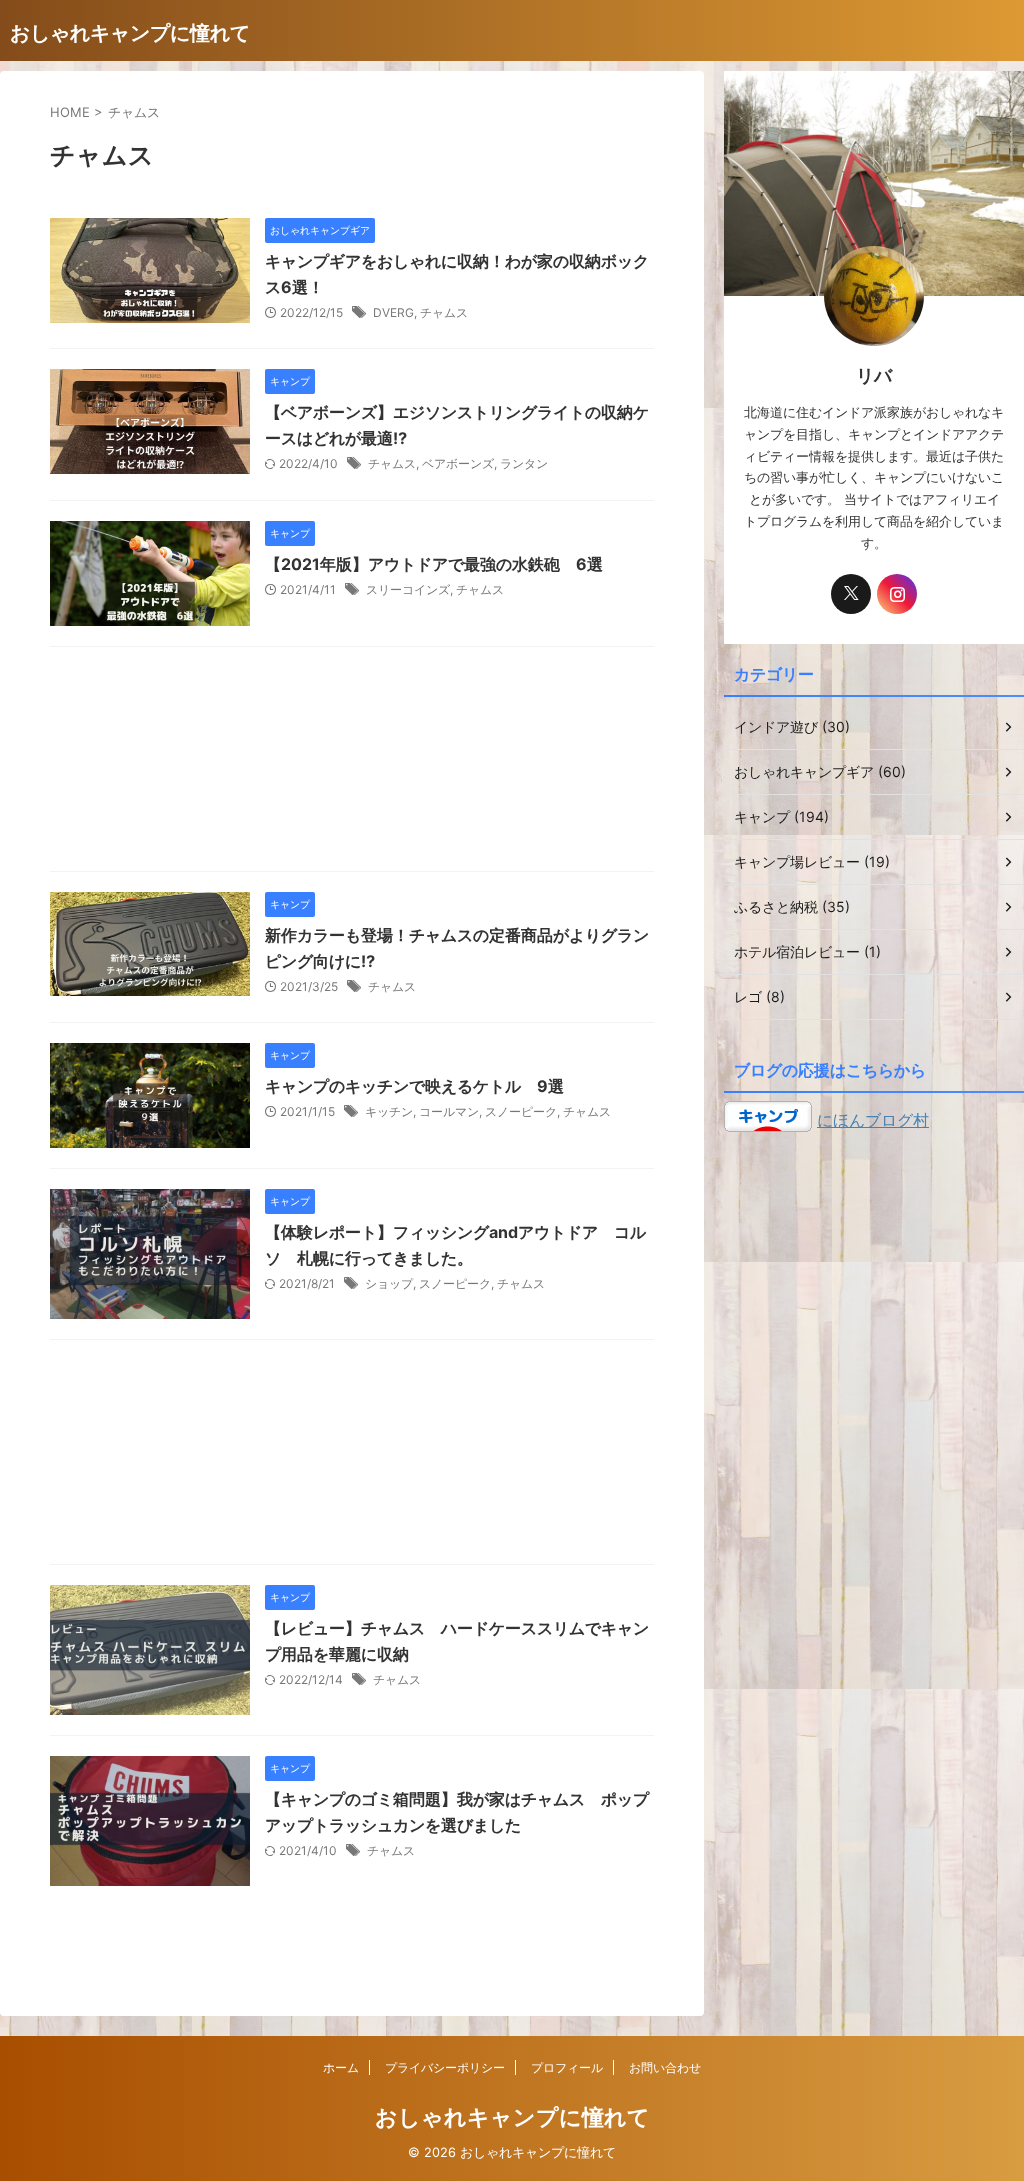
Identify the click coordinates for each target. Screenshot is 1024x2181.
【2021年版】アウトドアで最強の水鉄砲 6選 (434, 564)
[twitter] (851, 594)
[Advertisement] (352, 764)
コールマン (449, 1111)
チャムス (444, 312)
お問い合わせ (665, 2067)
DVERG (393, 312)
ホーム (341, 2067)
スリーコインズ (408, 589)
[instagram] (897, 594)
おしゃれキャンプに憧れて (130, 33)
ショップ (389, 1283)
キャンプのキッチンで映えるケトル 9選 (414, 1086)
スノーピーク (521, 1111)
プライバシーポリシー (445, 2067)
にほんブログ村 (873, 1120)
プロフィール (567, 2067)
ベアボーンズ (458, 463)
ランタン (524, 463)
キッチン (389, 1111)
